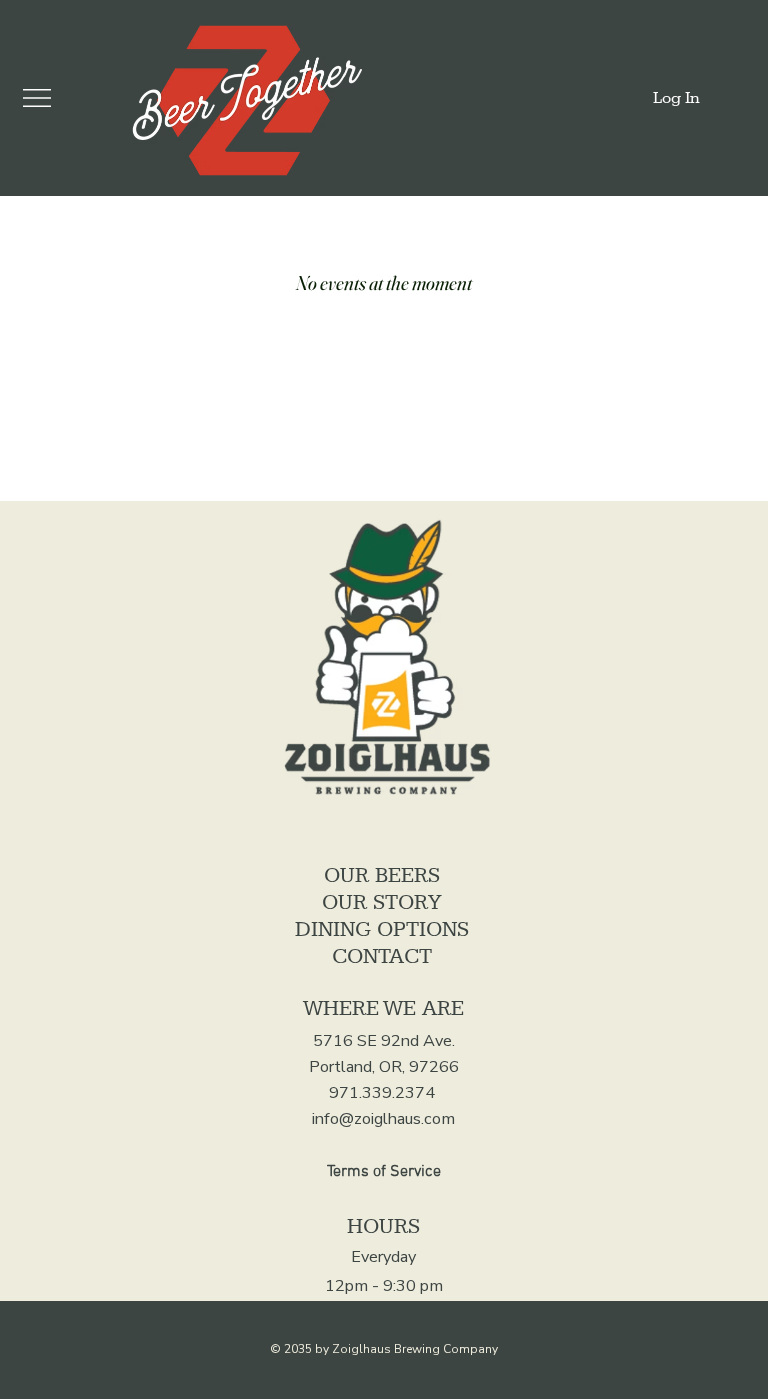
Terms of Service (384, 1172)
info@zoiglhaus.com (383, 1119)
